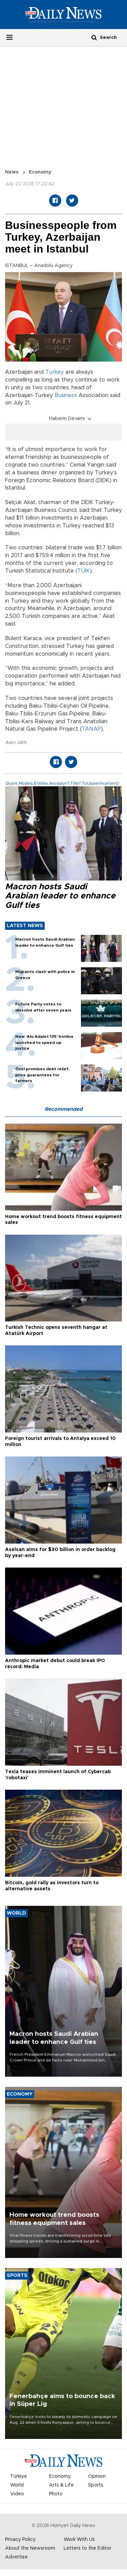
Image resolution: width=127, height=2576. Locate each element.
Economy (40, 172)
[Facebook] (55, 201)
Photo (56, 2494)
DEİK (22, 742)
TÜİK (83, 571)
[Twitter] (72, 201)
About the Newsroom (30, 2548)
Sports (96, 2485)
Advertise (16, 2557)
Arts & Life (61, 2485)
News (12, 172)
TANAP (91, 729)
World (17, 2485)
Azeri (10, 742)
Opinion (97, 2476)
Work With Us (79, 2540)
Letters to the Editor (88, 2548)
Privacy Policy (20, 2540)
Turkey (55, 372)
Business (66, 395)
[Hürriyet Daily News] (63, 14)
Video (17, 2494)
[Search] (94, 37)
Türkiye (19, 2476)
